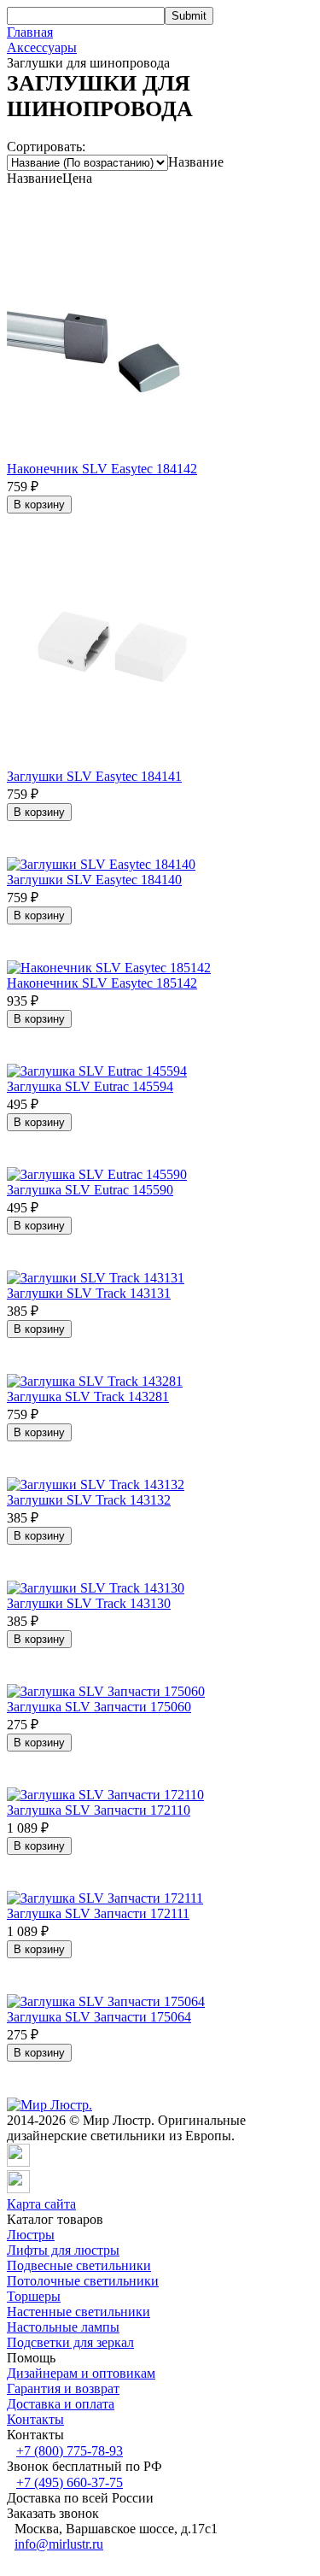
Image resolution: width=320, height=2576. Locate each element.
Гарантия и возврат (63, 2388)
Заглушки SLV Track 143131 (89, 1293)
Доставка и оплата (61, 2404)
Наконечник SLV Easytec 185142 (102, 983)
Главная (30, 32)
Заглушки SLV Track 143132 (89, 1500)
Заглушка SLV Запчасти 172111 (98, 1913)
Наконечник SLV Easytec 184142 (102, 469)
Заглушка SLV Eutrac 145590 (90, 1190)
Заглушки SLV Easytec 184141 (94, 776)
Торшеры (34, 2296)
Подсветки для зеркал (70, 2342)
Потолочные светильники (83, 2281)
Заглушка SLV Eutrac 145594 (90, 1086)
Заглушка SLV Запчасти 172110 (99, 1810)
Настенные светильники (79, 2312)
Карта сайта (41, 2204)
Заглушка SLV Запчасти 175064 (99, 2017)
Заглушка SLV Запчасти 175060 (99, 1707)
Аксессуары (42, 47)
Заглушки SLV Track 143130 (89, 1603)
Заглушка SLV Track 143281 (88, 1397)
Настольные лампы (63, 2327)
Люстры (31, 2235)
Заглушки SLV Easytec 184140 (94, 880)
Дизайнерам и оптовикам (81, 2373)
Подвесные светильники (79, 2265)
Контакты (35, 2419)
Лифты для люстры (63, 2250)
